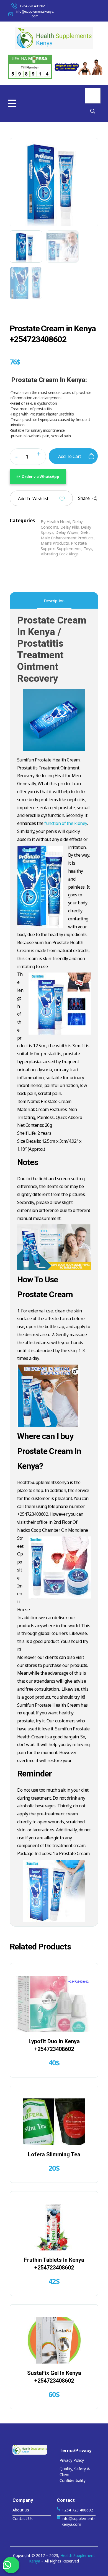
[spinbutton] (28, 457)
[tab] (54, 601)
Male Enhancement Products (67, 538)
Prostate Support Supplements (64, 546)
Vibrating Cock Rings (60, 554)
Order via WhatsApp (40, 476)
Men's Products (55, 543)
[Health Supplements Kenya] (32, 2450)
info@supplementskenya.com (35, 14)
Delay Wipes (67, 532)
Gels (85, 532)
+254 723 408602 (32, 6)
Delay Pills (70, 527)
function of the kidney (65, 823)
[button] (39, 455)
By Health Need (55, 521)
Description (54, 601)
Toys (88, 548)
